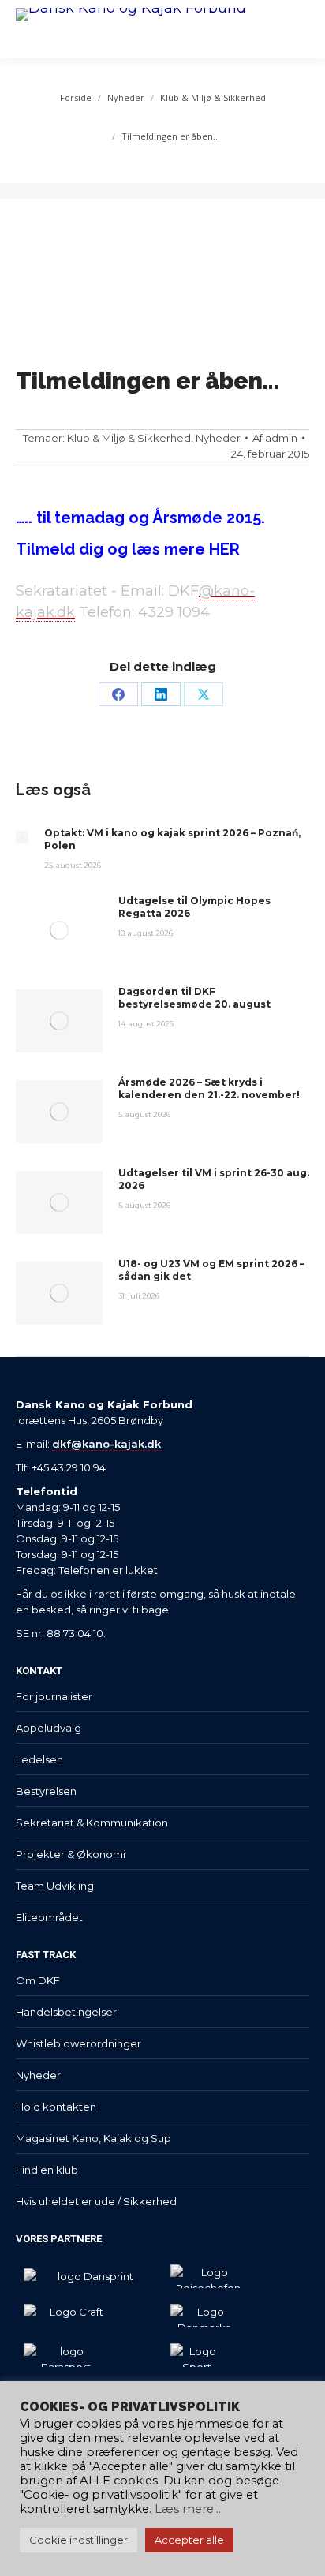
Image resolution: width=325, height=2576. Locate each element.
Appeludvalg (49, 1728)
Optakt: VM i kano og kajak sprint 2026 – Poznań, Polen (172, 839)
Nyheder (218, 438)
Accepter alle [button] (189, 2540)
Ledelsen (39, 1759)
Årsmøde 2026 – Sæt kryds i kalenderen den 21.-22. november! (209, 1088)
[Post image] (22, 837)
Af (275, 438)
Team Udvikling (55, 1886)
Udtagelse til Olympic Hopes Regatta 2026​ (194, 907)
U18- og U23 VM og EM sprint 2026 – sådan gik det (211, 1270)
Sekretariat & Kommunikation (92, 1823)
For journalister (54, 1696)
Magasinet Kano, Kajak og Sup (93, 2138)
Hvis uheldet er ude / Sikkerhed (96, 2201)
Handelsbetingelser (66, 2012)
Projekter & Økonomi (71, 1854)
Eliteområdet (49, 1917)
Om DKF (38, 1980)
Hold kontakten (56, 2107)
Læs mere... (188, 2509)
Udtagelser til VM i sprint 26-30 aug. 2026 (214, 1179)
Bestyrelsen (46, 1791)
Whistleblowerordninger (78, 2043)
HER (222, 549)
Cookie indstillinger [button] (78, 2540)
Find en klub (47, 2170)
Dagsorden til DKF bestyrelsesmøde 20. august (194, 998)
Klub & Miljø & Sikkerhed (129, 438)
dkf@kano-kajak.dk (106, 1444)
